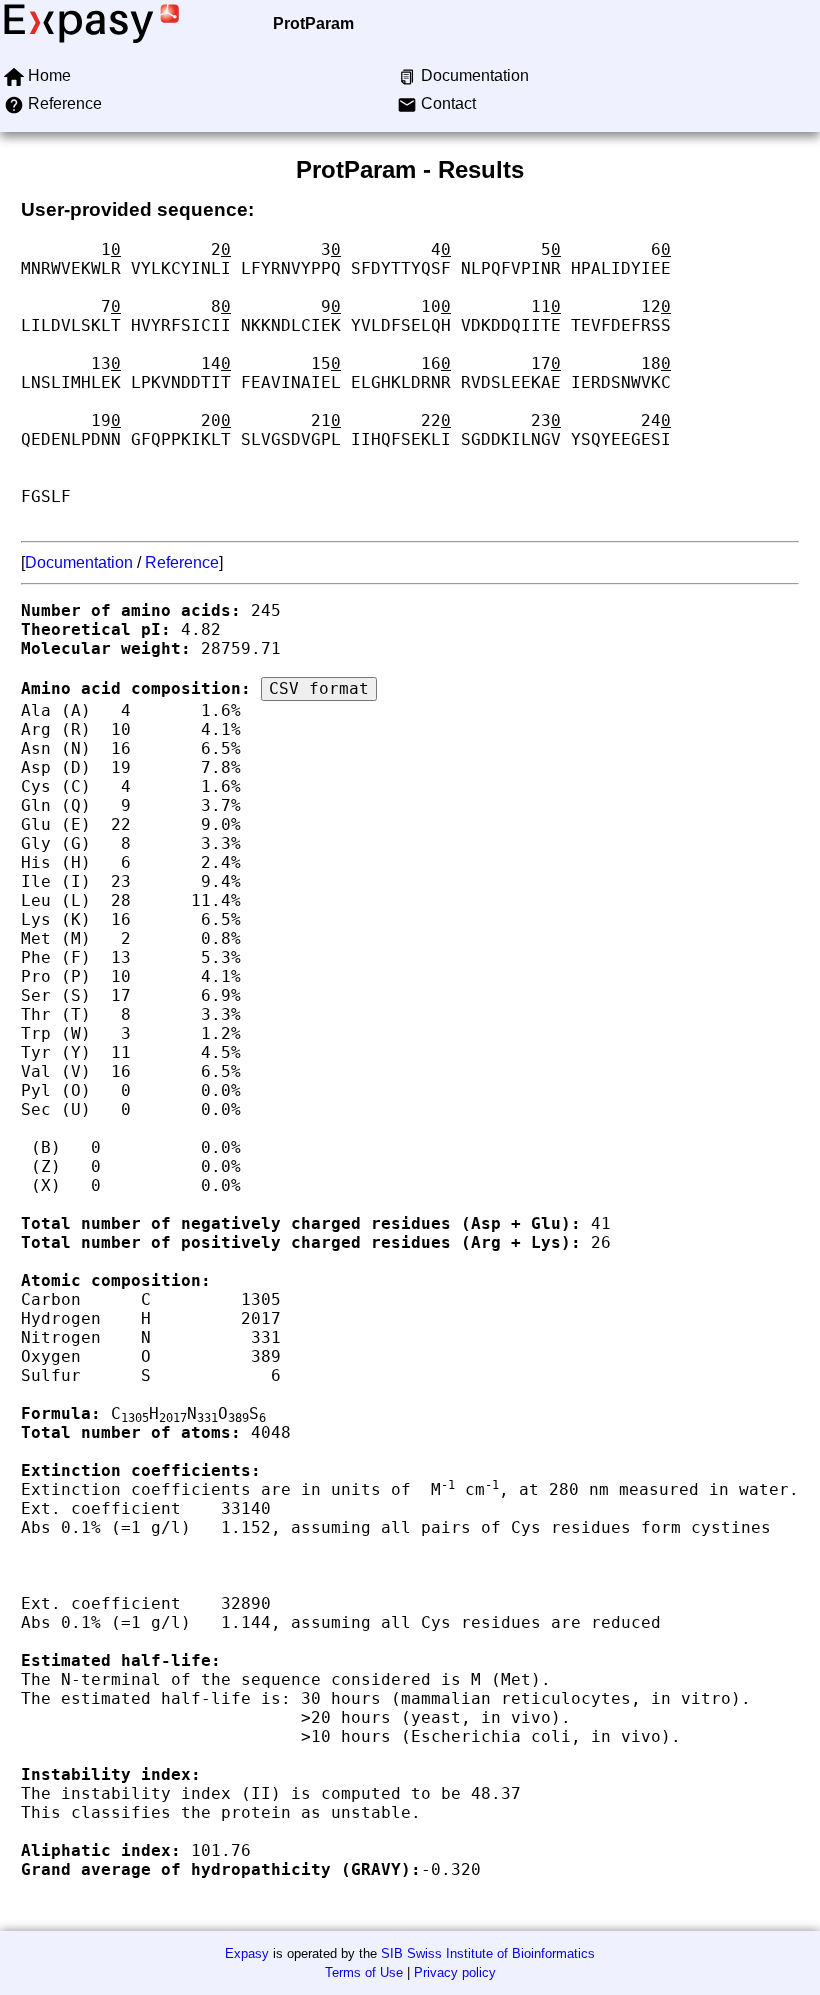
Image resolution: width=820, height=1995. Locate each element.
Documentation (79, 562)
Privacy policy (455, 1972)
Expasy (247, 1953)
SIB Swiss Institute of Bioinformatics (488, 1953)
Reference (182, 562)
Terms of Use (364, 1972)
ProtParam (313, 23)
